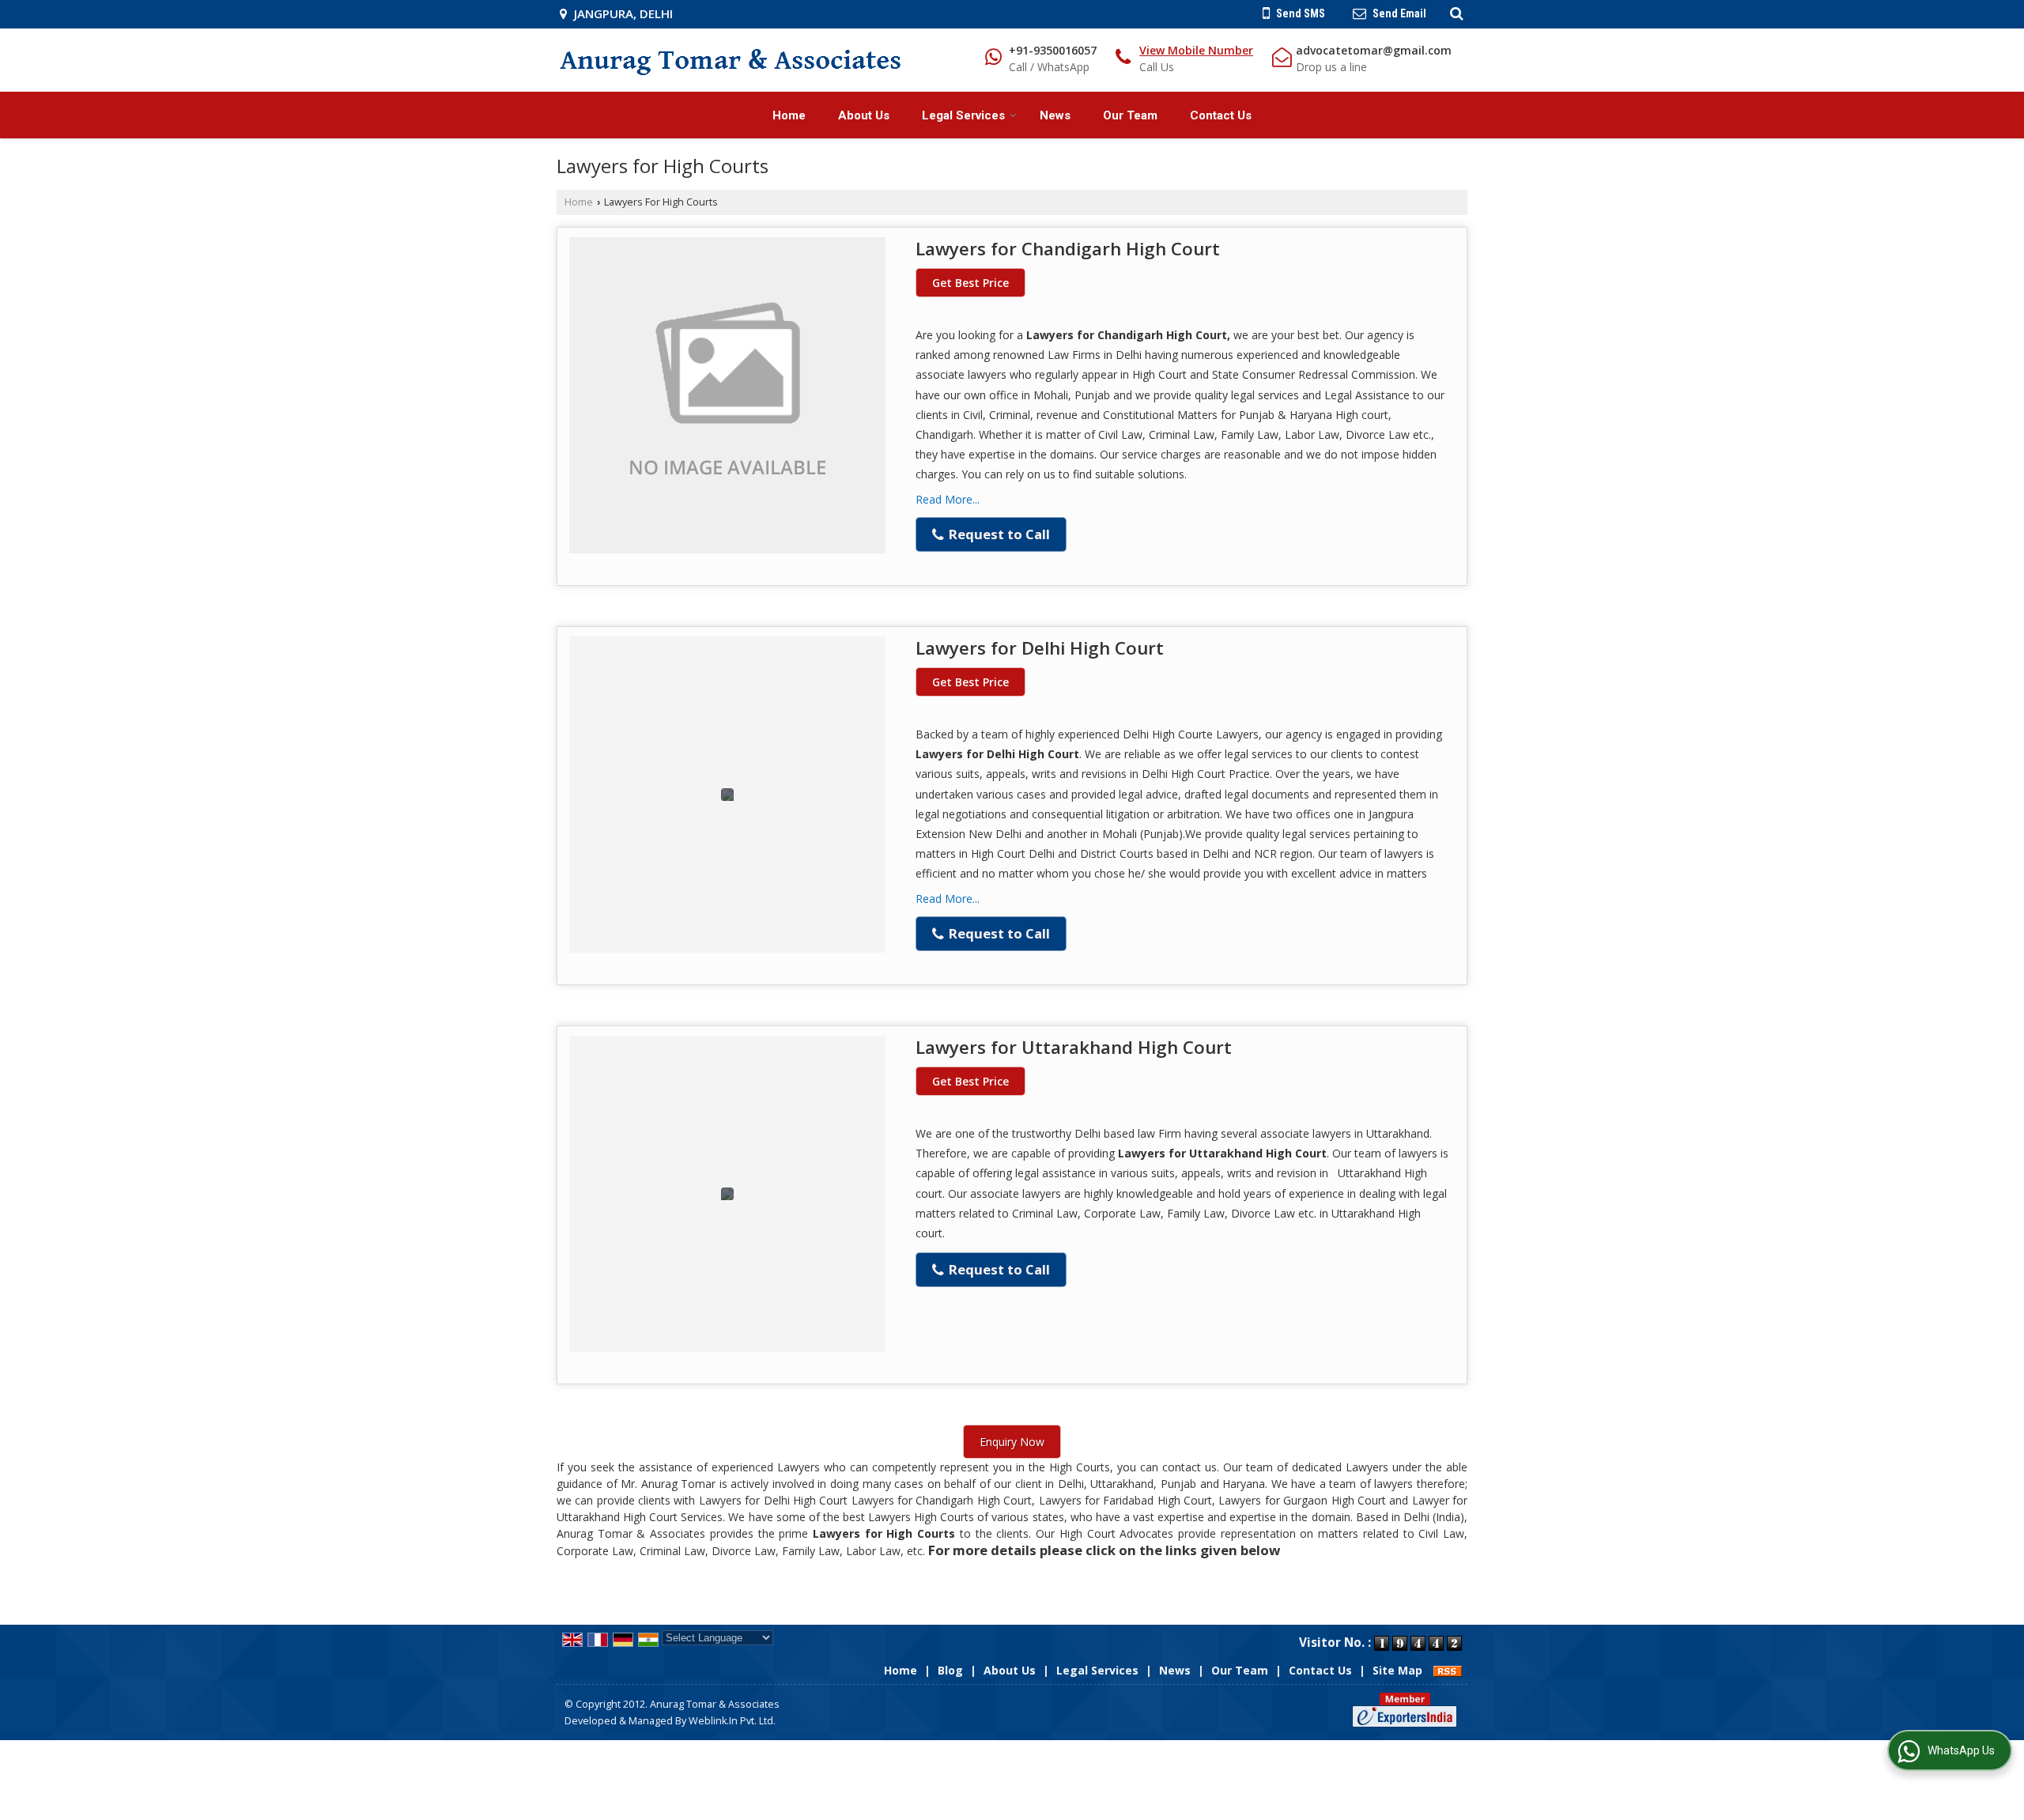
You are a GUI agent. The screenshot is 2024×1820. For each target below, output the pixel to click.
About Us (864, 115)
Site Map (1397, 1670)
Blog (950, 1670)
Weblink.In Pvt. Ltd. (732, 1721)
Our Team (1130, 115)
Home (789, 115)
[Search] (1454, 13)
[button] (1196, 50)
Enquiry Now (1012, 1442)
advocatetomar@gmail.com (1374, 50)
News (1055, 115)
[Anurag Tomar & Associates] (730, 60)
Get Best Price (970, 283)
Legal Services (963, 115)
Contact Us (1221, 115)
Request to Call (998, 534)
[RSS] (1448, 1670)
